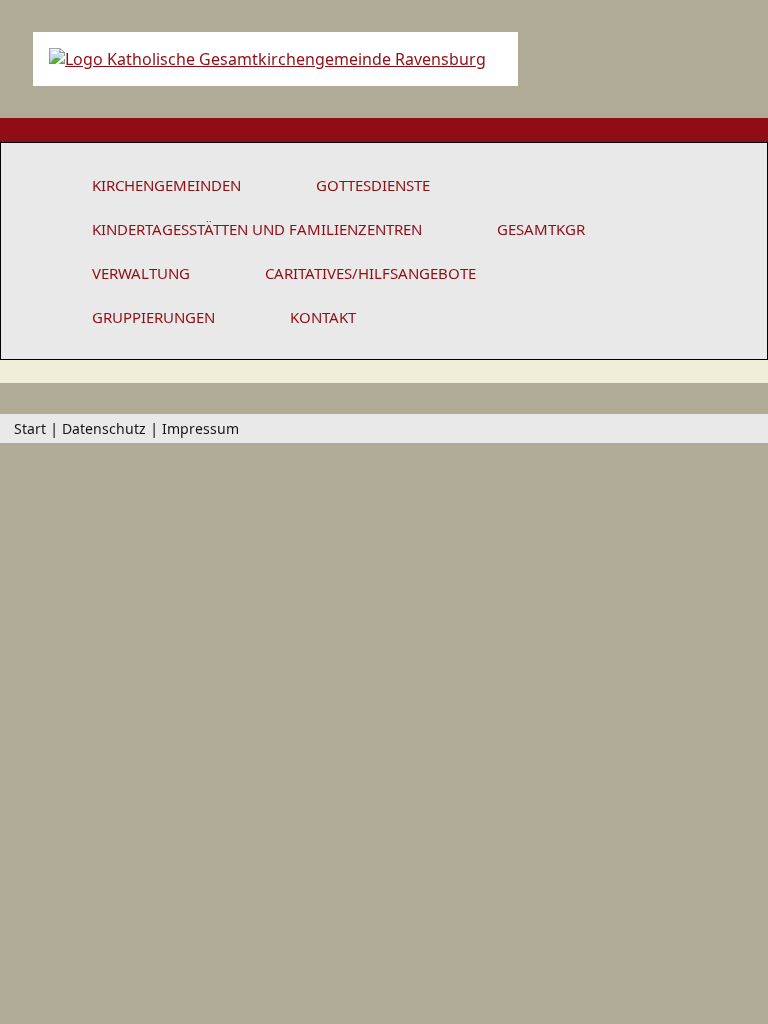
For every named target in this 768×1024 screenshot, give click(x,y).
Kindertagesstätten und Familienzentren (257, 229)
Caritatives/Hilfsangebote (370, 273)
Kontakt (323, 317)
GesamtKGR (541, 229)
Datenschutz (104, 428)
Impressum (200, 428)
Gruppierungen (153, 317)
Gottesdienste (373, 185)
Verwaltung (141, 273)
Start (30, 428)
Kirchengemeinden (166, 185)
